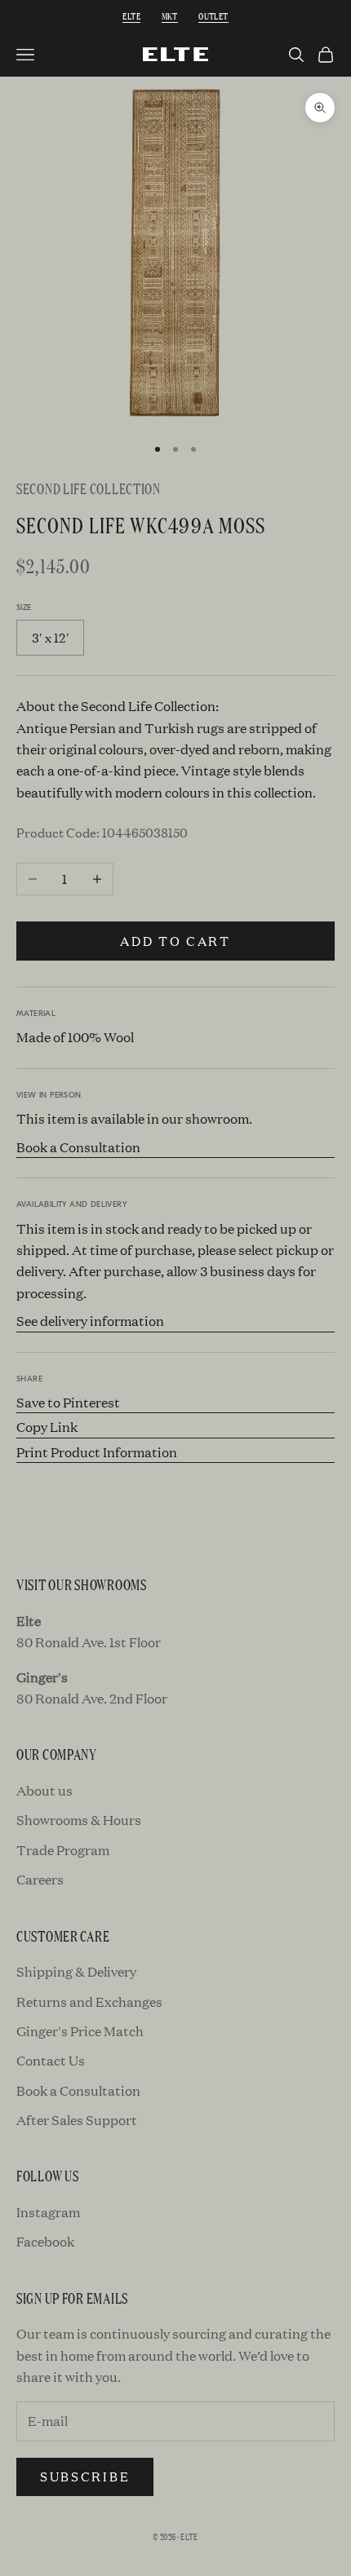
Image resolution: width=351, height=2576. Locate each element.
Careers (40, 1879)
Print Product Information (97, 1452)
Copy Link (47, 1427)
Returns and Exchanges (89, 2002)
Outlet (213, 15)
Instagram (48, 2212)
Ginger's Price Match (80, 2031)
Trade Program (63, 1850)
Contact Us (51, 2060)
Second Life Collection (89, 488)
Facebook (45, 2241)
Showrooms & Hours (79, 1820)
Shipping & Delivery (76, 1971)
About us (44, 1790)
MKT (170, 15)
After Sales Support (77, 2120)
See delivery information (90, 1321)
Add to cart (175, 941)
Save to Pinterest (68, 1402)
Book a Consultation (78, 1147)
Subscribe (85, 2476)
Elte (131, 15)
